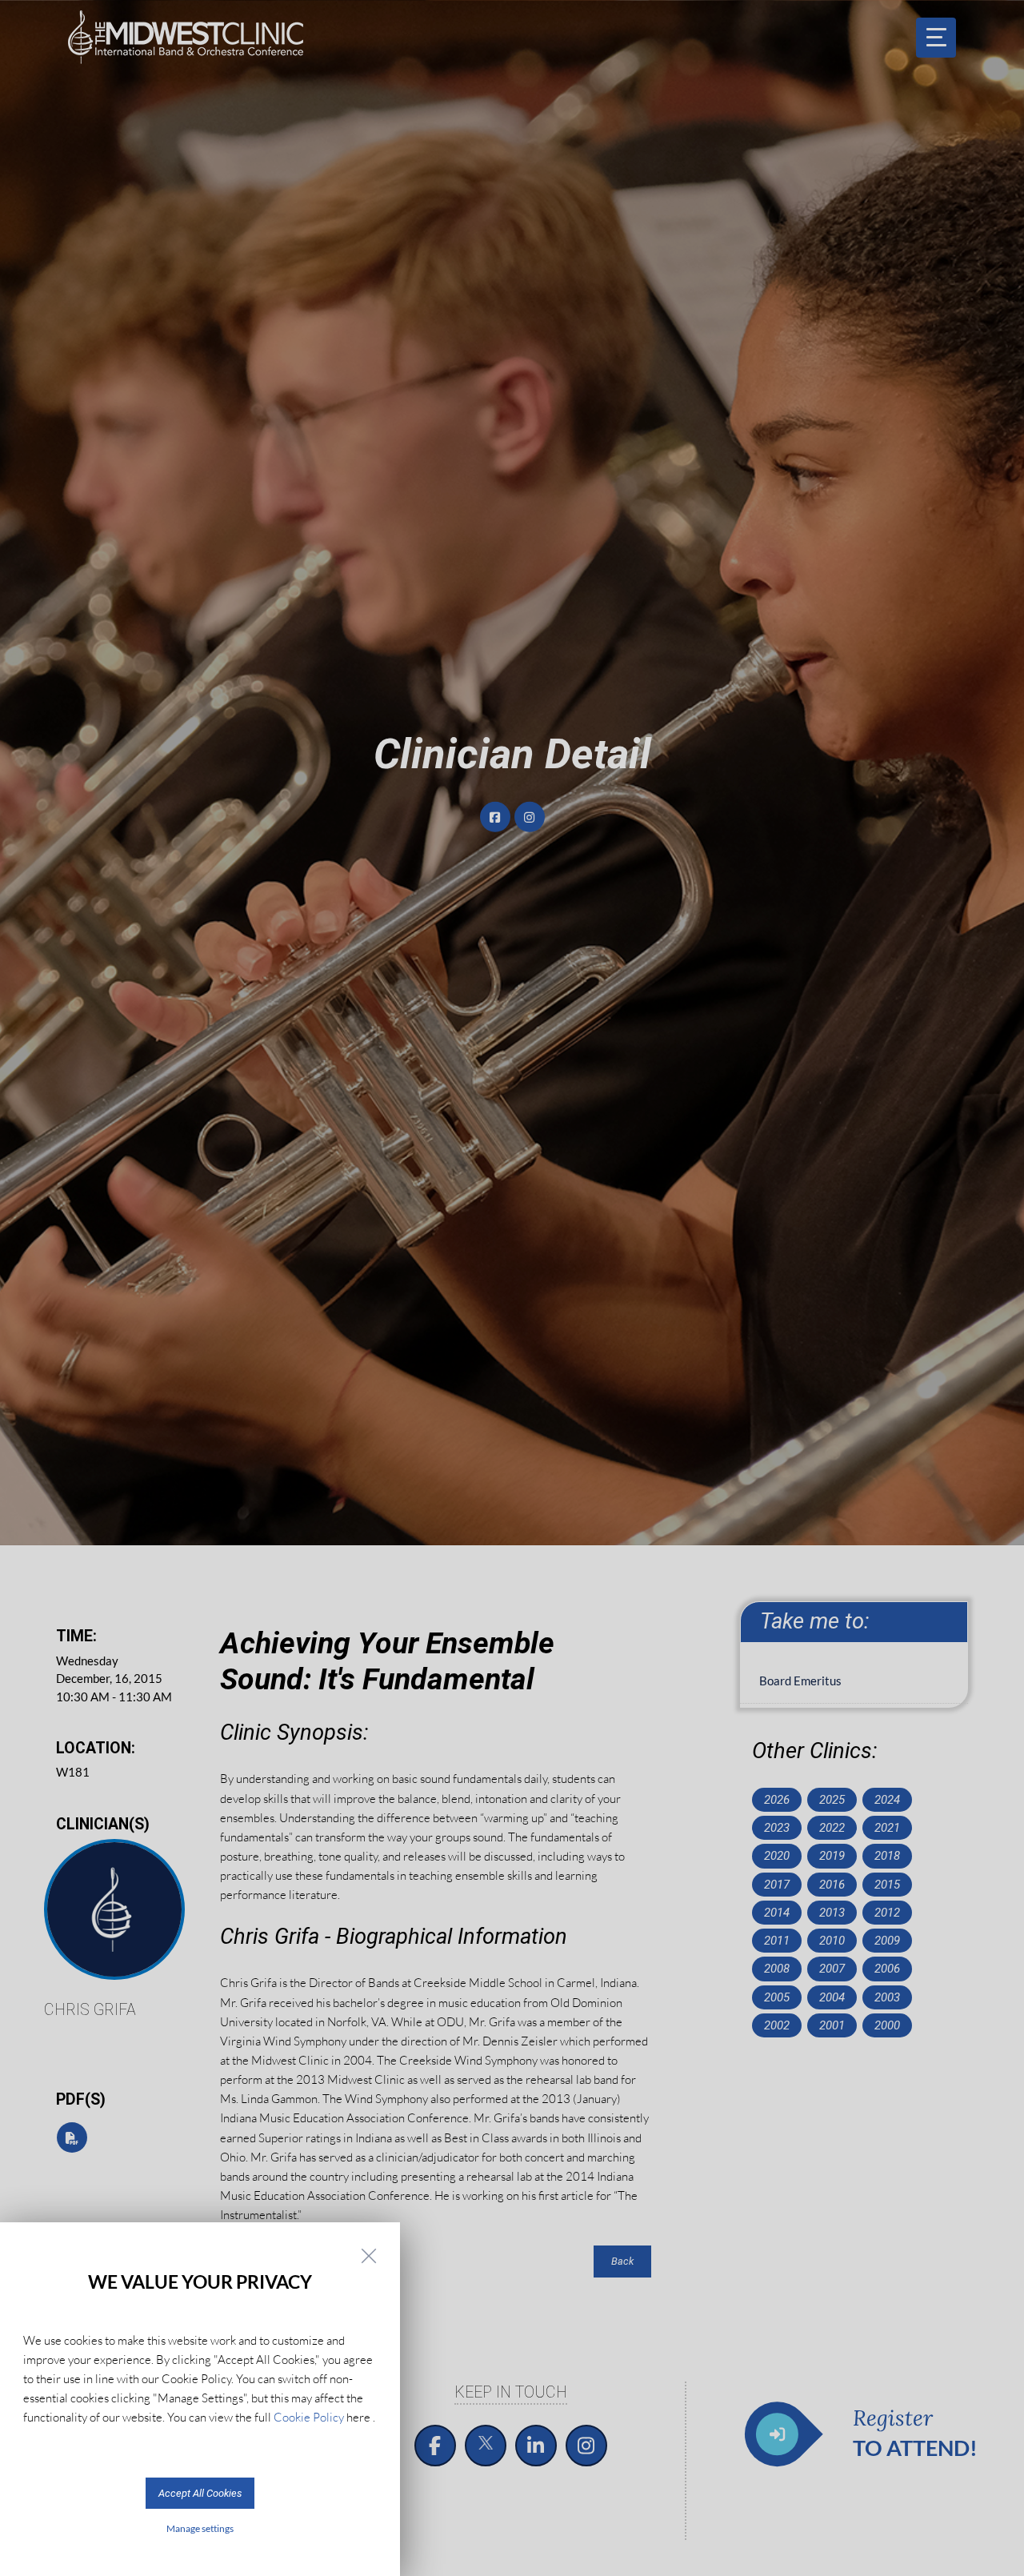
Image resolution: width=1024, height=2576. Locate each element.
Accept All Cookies (200, 2493)
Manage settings (200, 2528)
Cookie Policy (309, 2417)
